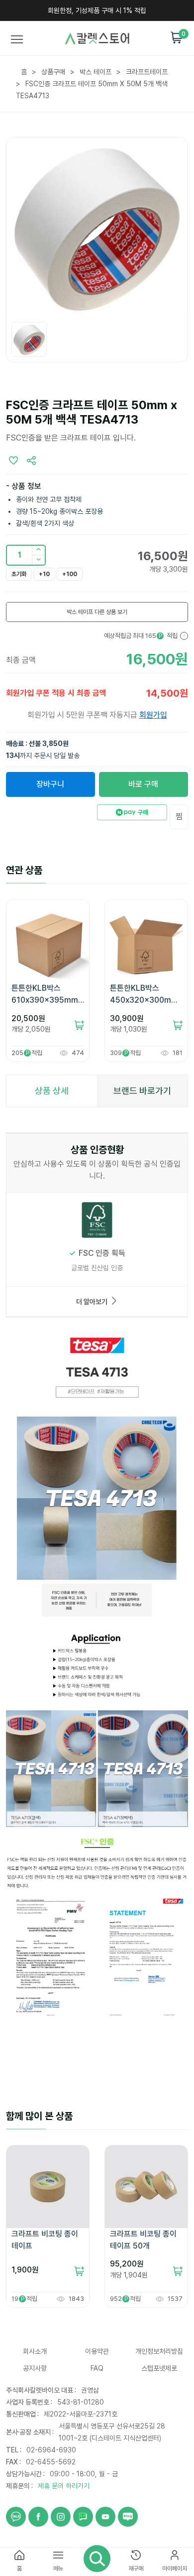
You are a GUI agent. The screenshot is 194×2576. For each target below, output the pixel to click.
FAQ (97, 2368)
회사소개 (35, 2351)
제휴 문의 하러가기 (64, 2486)
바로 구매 (143, 784)
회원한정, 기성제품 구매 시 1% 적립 (97, 10)
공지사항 (35, 2368)
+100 (70, 574)
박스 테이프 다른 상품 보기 (97, 612)
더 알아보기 (92, 1302)
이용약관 (97, 2351)
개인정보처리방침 (159, 2351)
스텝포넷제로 (159, 2368)
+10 (44, 574)
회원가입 (153, 715)
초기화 (19, 574)
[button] (38, 560)
